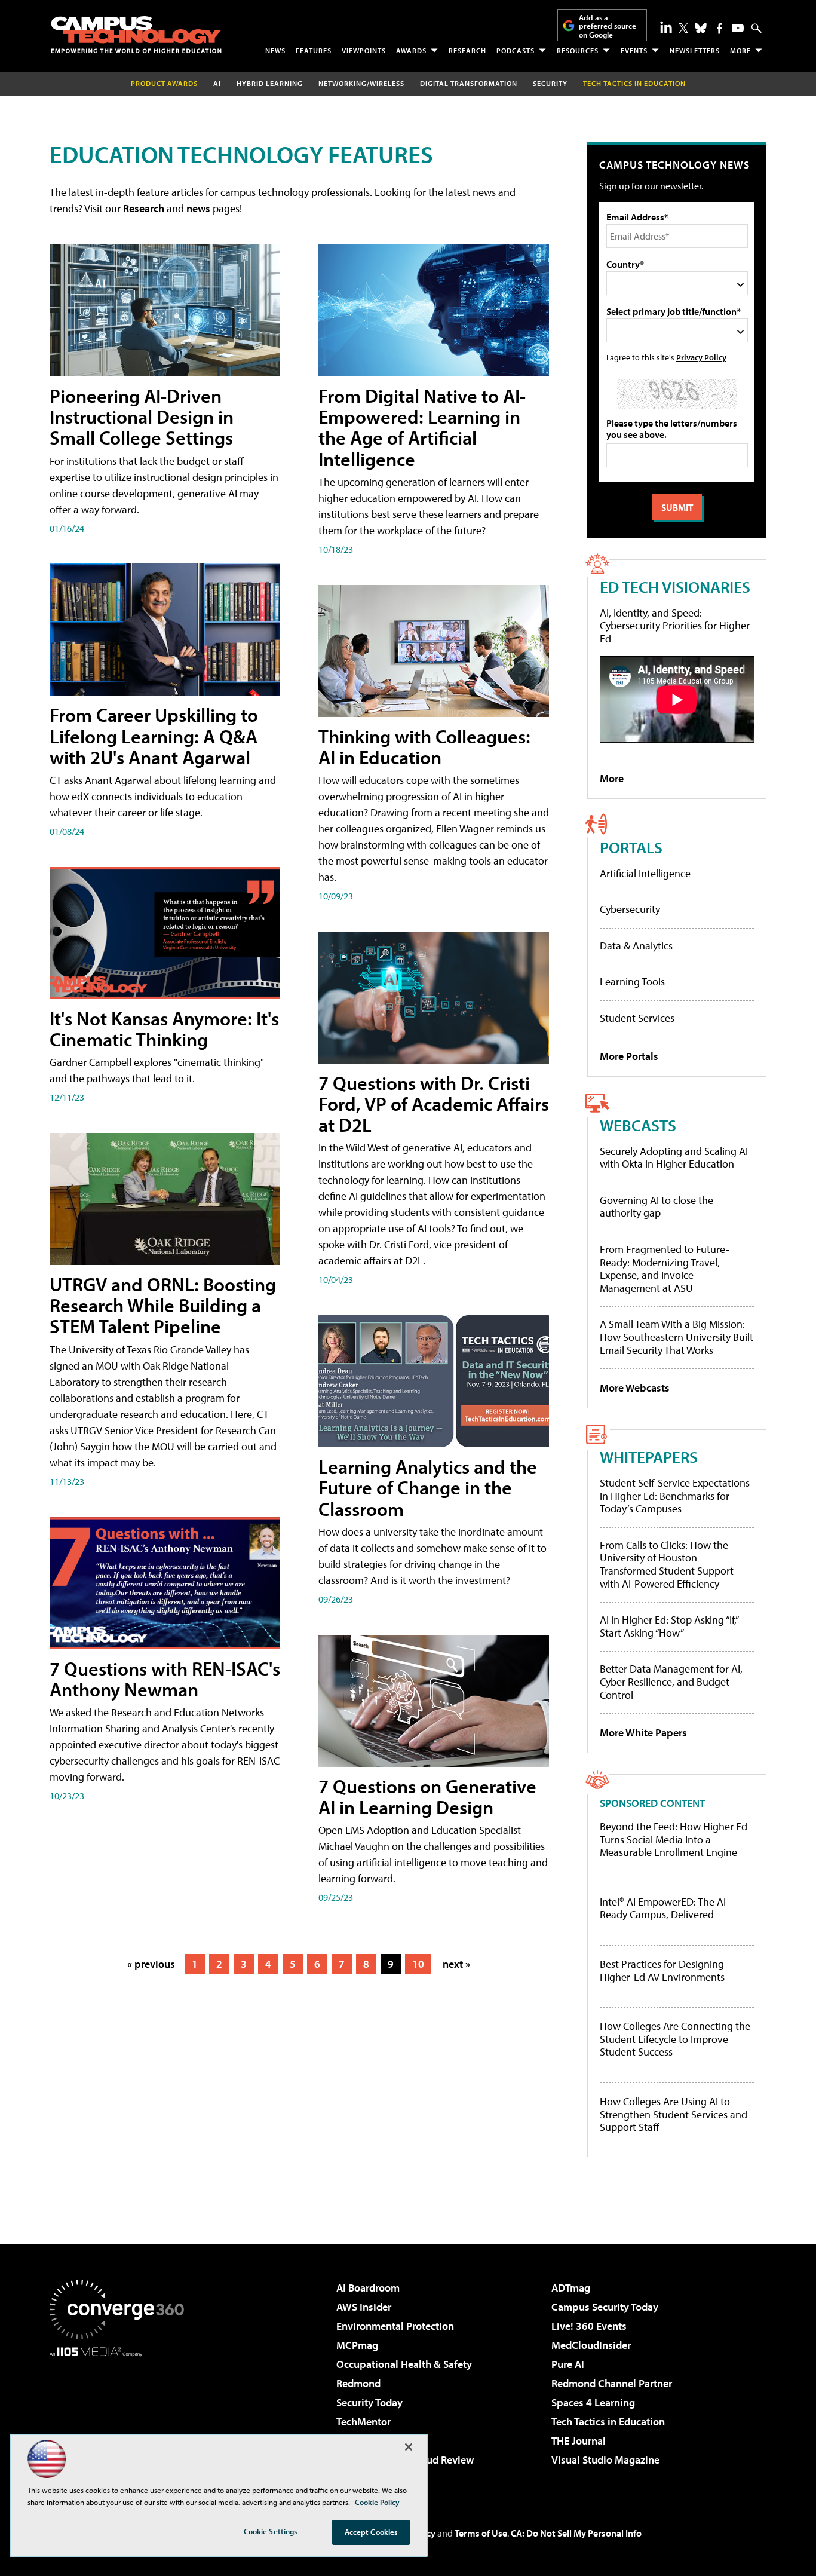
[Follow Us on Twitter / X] (683, 28)
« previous (151, 1964)
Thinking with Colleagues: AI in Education (424, 747)
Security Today (369, 2402)
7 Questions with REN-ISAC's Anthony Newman (165, 1679)
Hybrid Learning (270, 83)
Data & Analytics (636, 946)
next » (456, 1964)
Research (467, 50)
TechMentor (363, 2422)
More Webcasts (635, 1388)
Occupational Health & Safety (404, 2364)
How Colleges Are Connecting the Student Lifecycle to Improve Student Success (675, 2039)
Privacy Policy (701, 357)
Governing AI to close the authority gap (657, 1207)
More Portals (629, 1056)
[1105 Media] (121, 2418)
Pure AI (568, 2364)
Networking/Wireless (361, 83)
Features (314, 50)
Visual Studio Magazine (605, 2460)
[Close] (409, 2447)
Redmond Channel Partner (612, 2383)
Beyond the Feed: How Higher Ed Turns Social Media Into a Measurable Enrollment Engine (674, 1840)
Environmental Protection (395, 2326)
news (198, 208)
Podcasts (516, 50)
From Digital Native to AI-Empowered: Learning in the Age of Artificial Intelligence (422, 427)
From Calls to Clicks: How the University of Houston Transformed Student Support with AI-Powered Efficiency (667, 1564)
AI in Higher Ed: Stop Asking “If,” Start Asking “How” (669, 1626)
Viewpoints (364, 50)
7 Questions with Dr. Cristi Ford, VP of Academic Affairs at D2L (434, 1104)
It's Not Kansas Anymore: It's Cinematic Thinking (164, 1029)
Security (550, 83)
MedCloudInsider (591, 2345)
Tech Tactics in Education (608, 2422)
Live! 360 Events (589, 2326)
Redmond (358, 2383)
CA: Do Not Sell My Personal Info (576, 2533)
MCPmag (357, 2345)
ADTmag (571, 2288)
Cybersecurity (630, 909)
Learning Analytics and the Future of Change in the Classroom (428, 1487)
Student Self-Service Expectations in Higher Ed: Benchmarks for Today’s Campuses (675, 1496)
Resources (578, 50)
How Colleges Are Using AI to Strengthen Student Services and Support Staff (674, 2114)
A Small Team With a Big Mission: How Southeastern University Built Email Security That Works (677, 1337)
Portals (631, 847)
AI (217, 83)
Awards (411, 50)
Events (634, 50)
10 (418, 1964)
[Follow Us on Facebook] (720, 28)
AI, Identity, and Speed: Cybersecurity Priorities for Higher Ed (675, 626)
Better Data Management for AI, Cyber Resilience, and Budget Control (671, 1681)
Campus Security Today (605, 2307)
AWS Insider (364, 2307)
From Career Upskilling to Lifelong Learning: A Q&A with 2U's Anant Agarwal (154, 736)
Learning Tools (632, 981)
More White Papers (643, 1733)
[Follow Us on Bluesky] (701, 28)
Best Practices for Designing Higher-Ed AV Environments (662, 1970)
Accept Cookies (371, 2532)
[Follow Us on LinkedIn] (666, 27)
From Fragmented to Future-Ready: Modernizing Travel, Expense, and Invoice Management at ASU (665, 1269)
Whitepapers (649, 1457)
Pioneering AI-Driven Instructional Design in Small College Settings (142, 416)
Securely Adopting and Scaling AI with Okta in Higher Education (674, 1158)
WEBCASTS (638, 1125)
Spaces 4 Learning (593, 2402)
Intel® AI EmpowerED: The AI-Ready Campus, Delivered (665, 1908)
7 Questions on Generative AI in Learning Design (427, 1797)
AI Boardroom (368, 2288)
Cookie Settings (271, 2531)
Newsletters (695, 50)
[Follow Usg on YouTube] (738, 28)
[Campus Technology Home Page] (136, 35)
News (275, 50)
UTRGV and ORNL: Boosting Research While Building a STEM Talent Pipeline (163, 1305)
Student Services (637, 1018)
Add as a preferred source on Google (608, 26)
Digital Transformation (469, 83)
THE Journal (579, 2441)
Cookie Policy (377, 2502)
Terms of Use (481, 2533)
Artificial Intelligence (645, 873)
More (740, 50)
